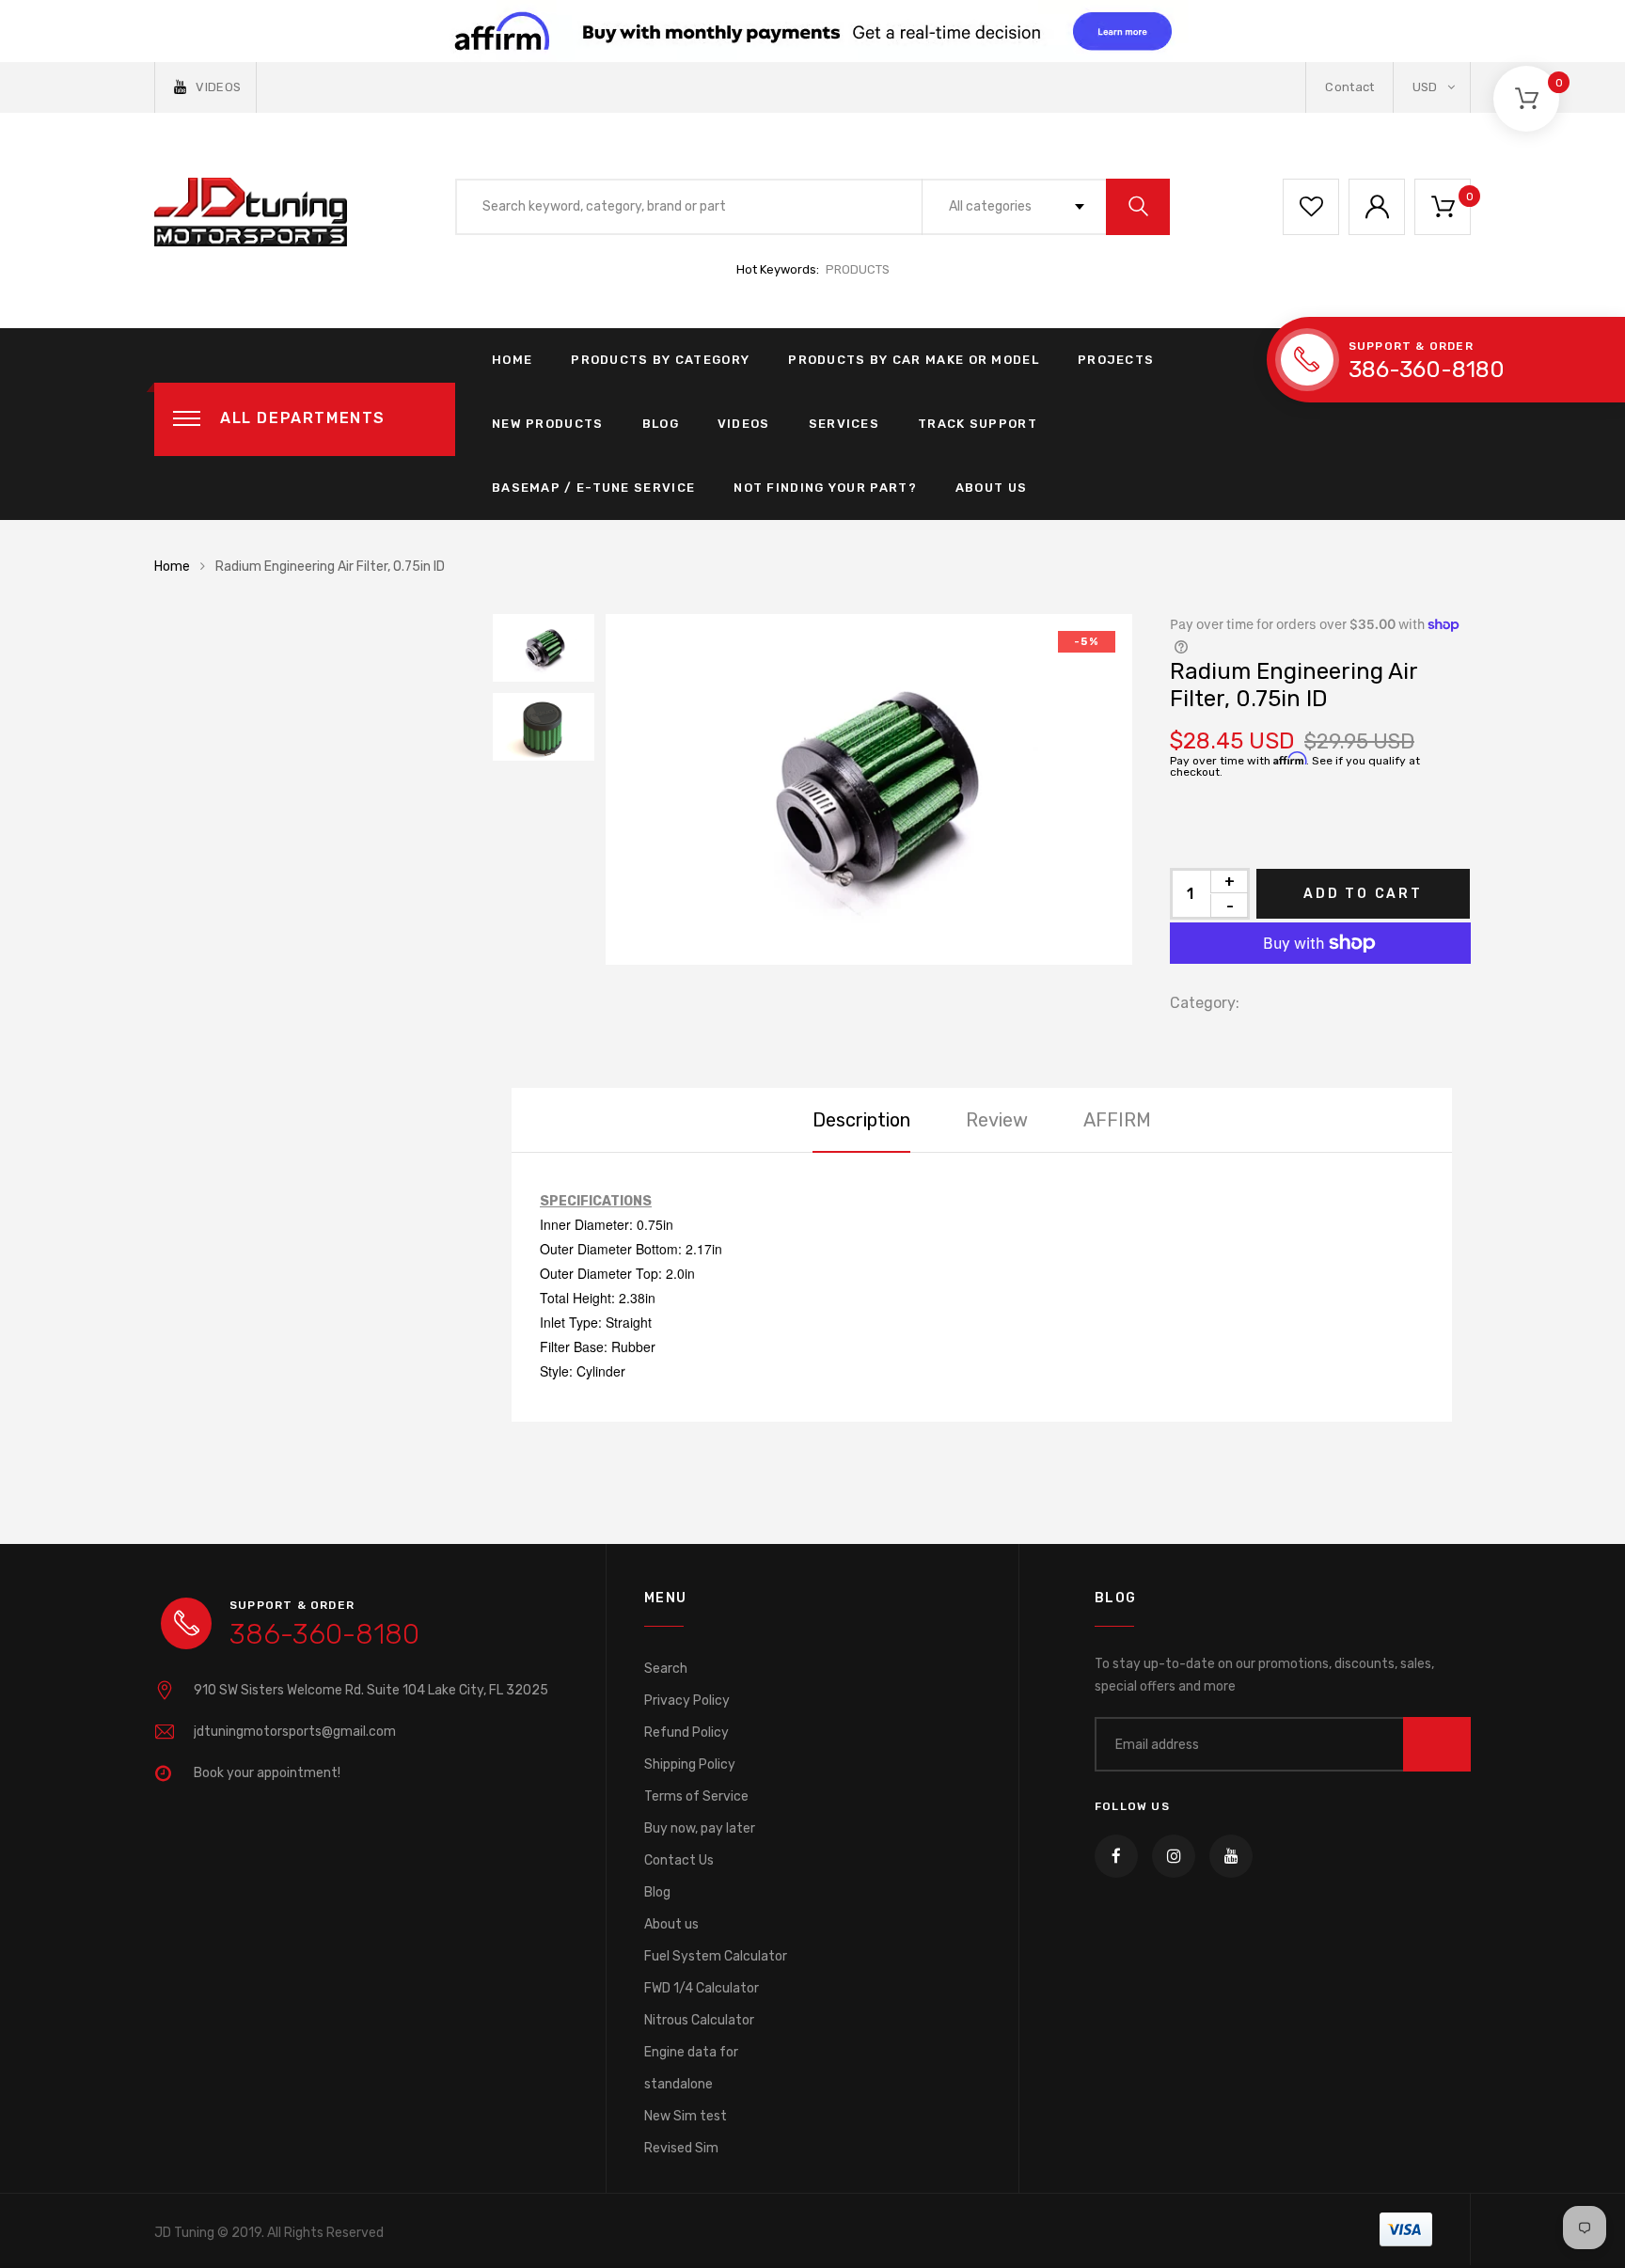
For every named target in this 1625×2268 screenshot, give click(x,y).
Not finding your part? (825, 488)
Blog (661, 424)
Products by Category (660, 360)
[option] (869, 789)
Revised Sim (681, 2148)
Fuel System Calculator (716, 1956)
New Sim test (686, 2116)
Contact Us (679, 1860)
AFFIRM (1117, 1120)
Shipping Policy (690, 1764)
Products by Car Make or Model (914, 360)
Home (512, 360)
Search (666, 1669)
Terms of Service (696, 1796)
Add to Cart (1363, 894)
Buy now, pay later (700, 1828)
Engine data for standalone (691, 2068)
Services (844, 424)
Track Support (978, 424)
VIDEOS (218, 87)
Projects (1116, 360)
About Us (991, 488)
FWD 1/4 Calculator (702, 1988)
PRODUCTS (858, 269)
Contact (1349, 87)
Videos (744, 424)
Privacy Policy (687, 1701)
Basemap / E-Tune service (593, 488)
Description (861, 1120)
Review (997, 1120)
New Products (548, 424)
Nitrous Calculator (699, 2020)
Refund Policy (686, 1732)
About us (671, 1924)
